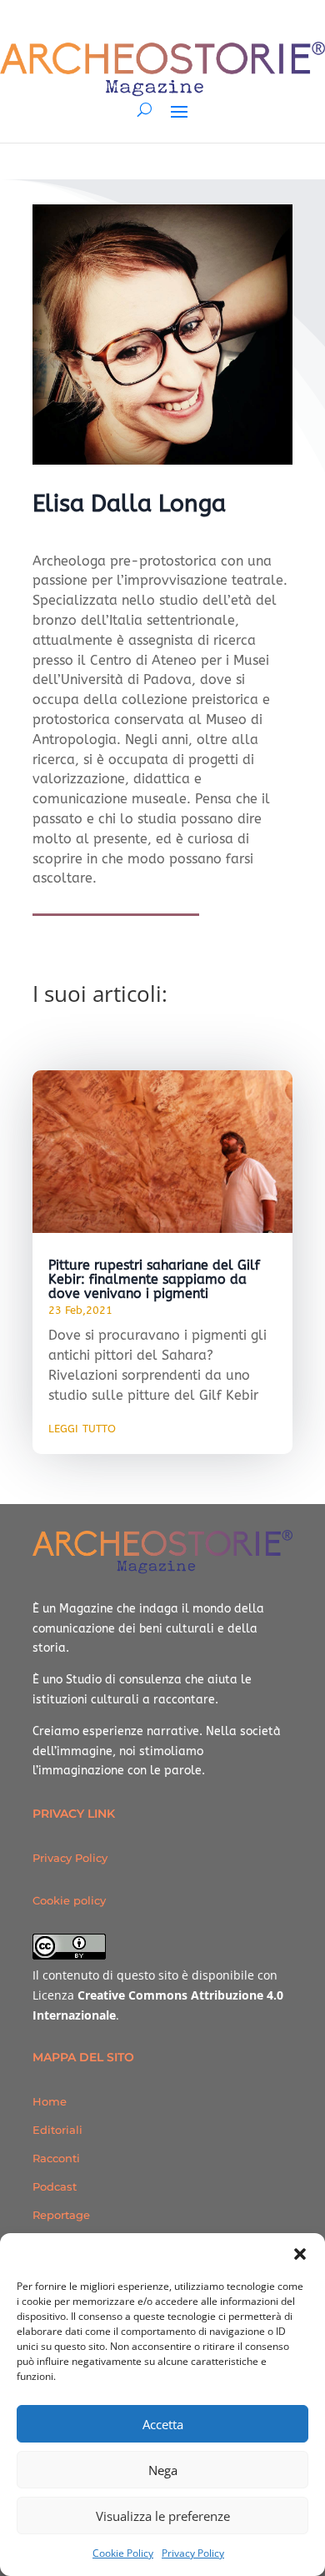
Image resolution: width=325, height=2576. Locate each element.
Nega (163, 2470)
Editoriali (57, 2130)
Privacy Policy (193, 2553)
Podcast (55, 2186)
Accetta (163, 2424)
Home (50, 2101)
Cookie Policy (123, 2553)
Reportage (61, 2215)
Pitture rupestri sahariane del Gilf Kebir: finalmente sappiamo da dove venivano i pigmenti (154, 1279)
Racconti (56, 2158)
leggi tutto (82, 1427)
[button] (300, 2254)
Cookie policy (69, 1900)
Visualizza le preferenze (163, 2516)
